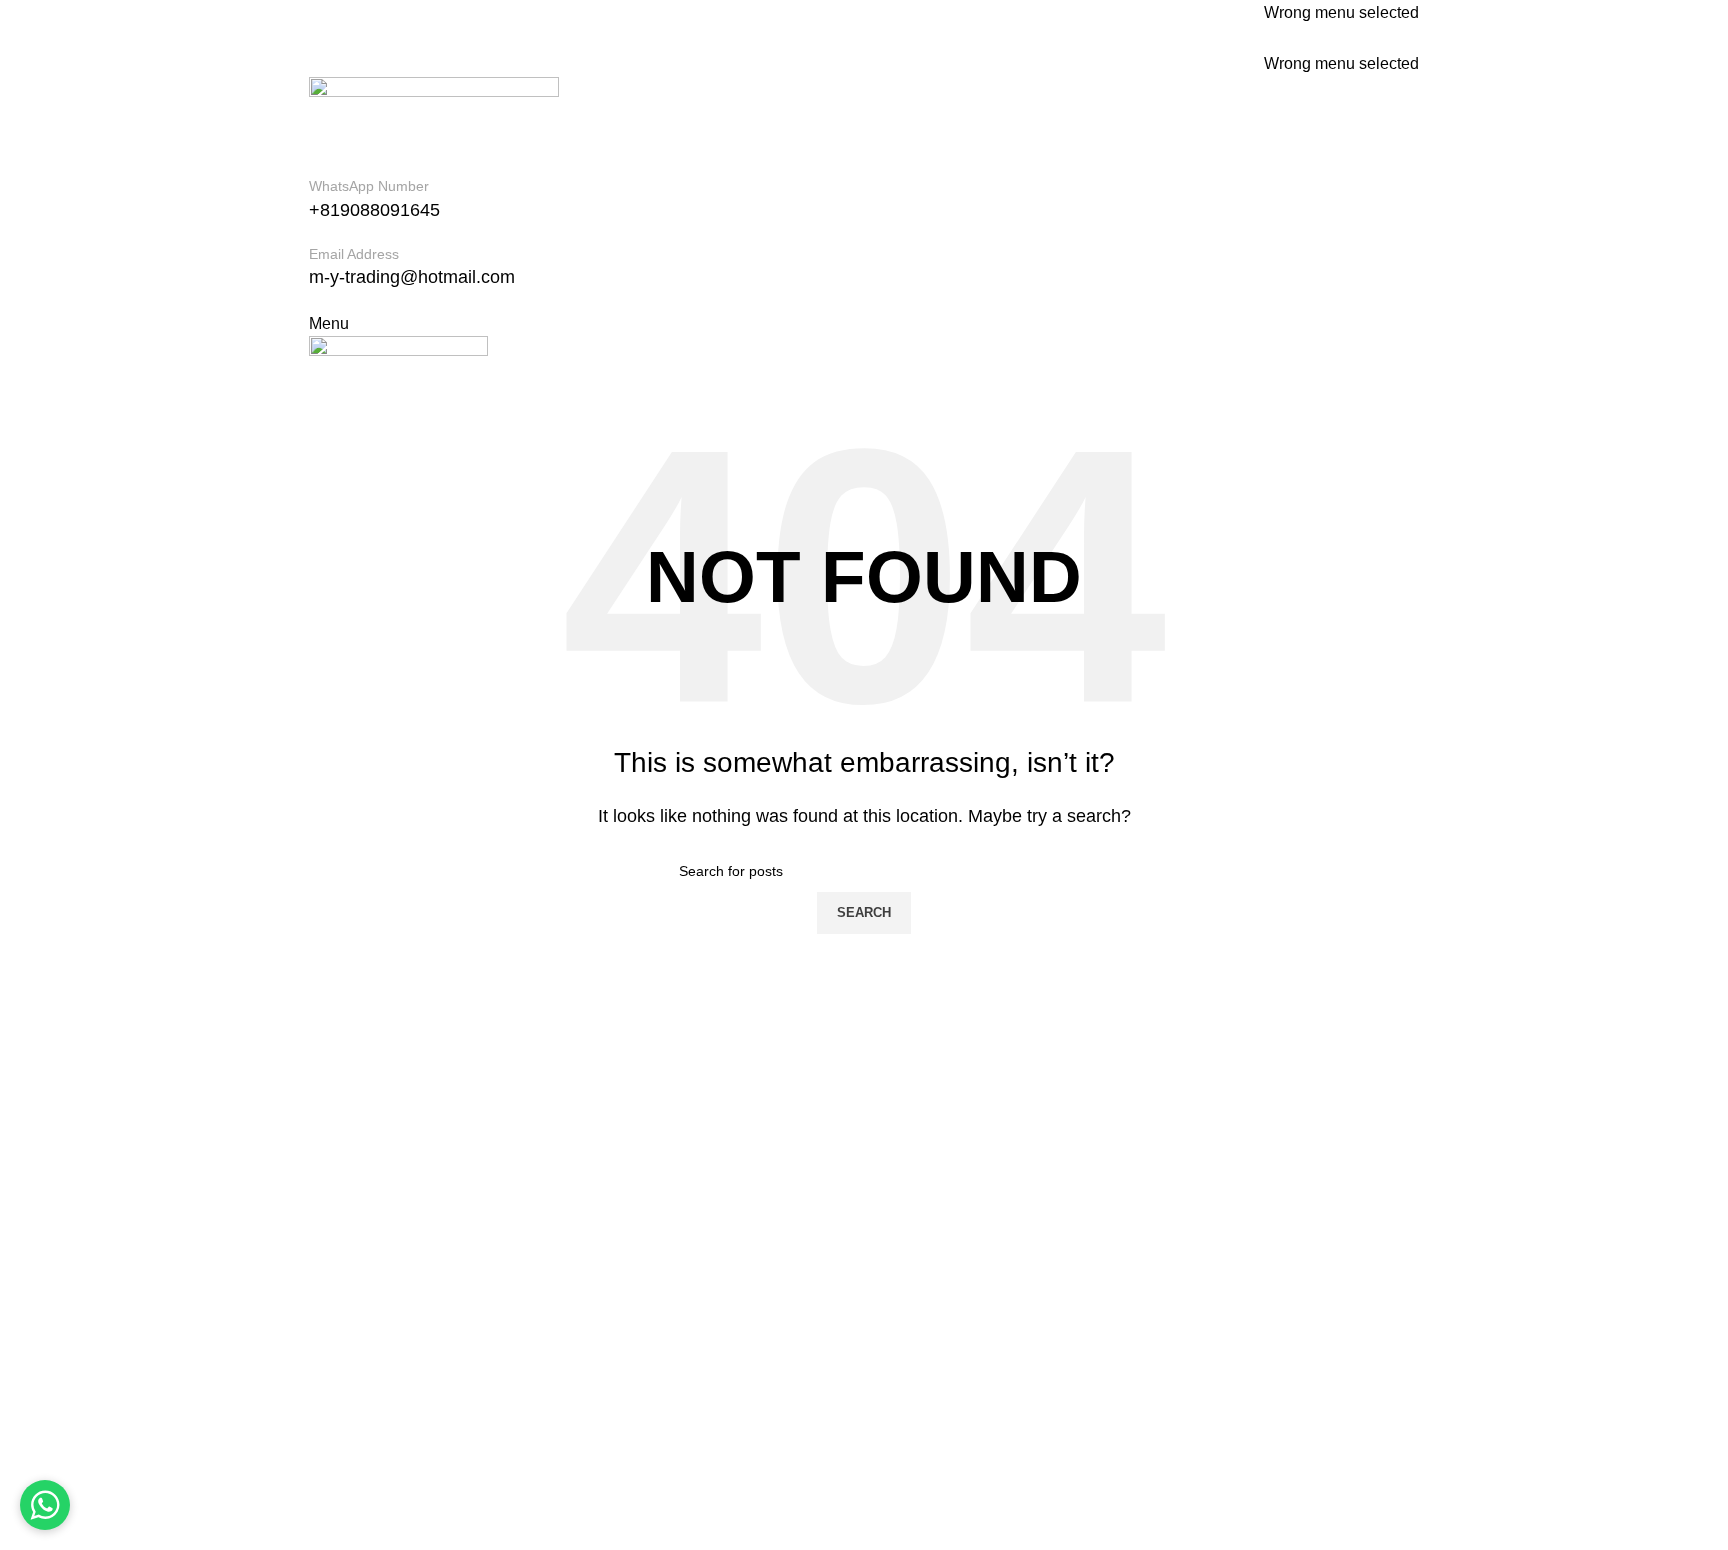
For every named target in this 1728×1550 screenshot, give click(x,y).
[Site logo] (434, 124)
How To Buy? (356, 1332)
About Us (342, 1257)
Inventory (341, 1294)
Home (330, 1220)
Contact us (347, 1369)
